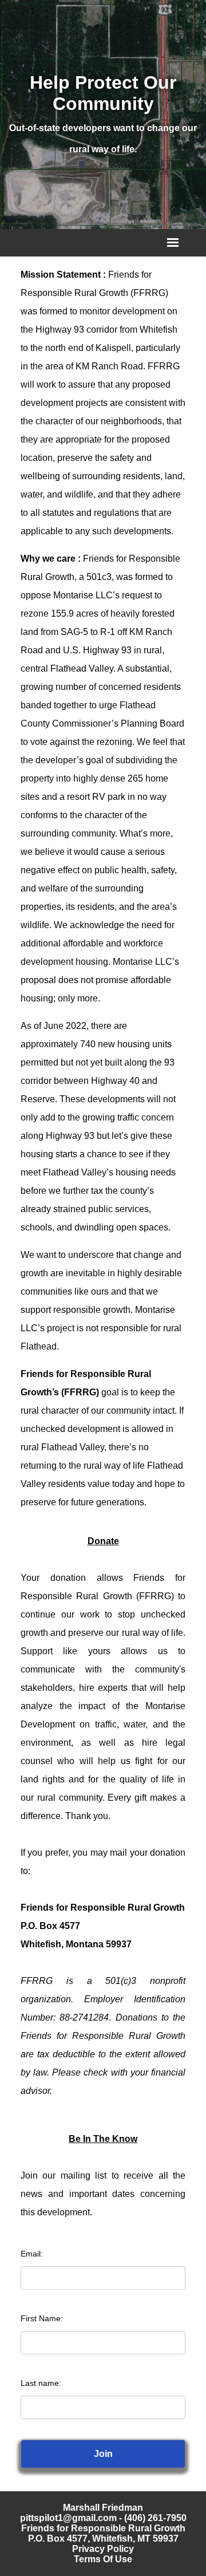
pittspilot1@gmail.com (68, 2518)
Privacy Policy (103, 2549)
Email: (32, 2254)
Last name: (41, 2383)
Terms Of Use (103, 2559)
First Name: (42, 2318)
